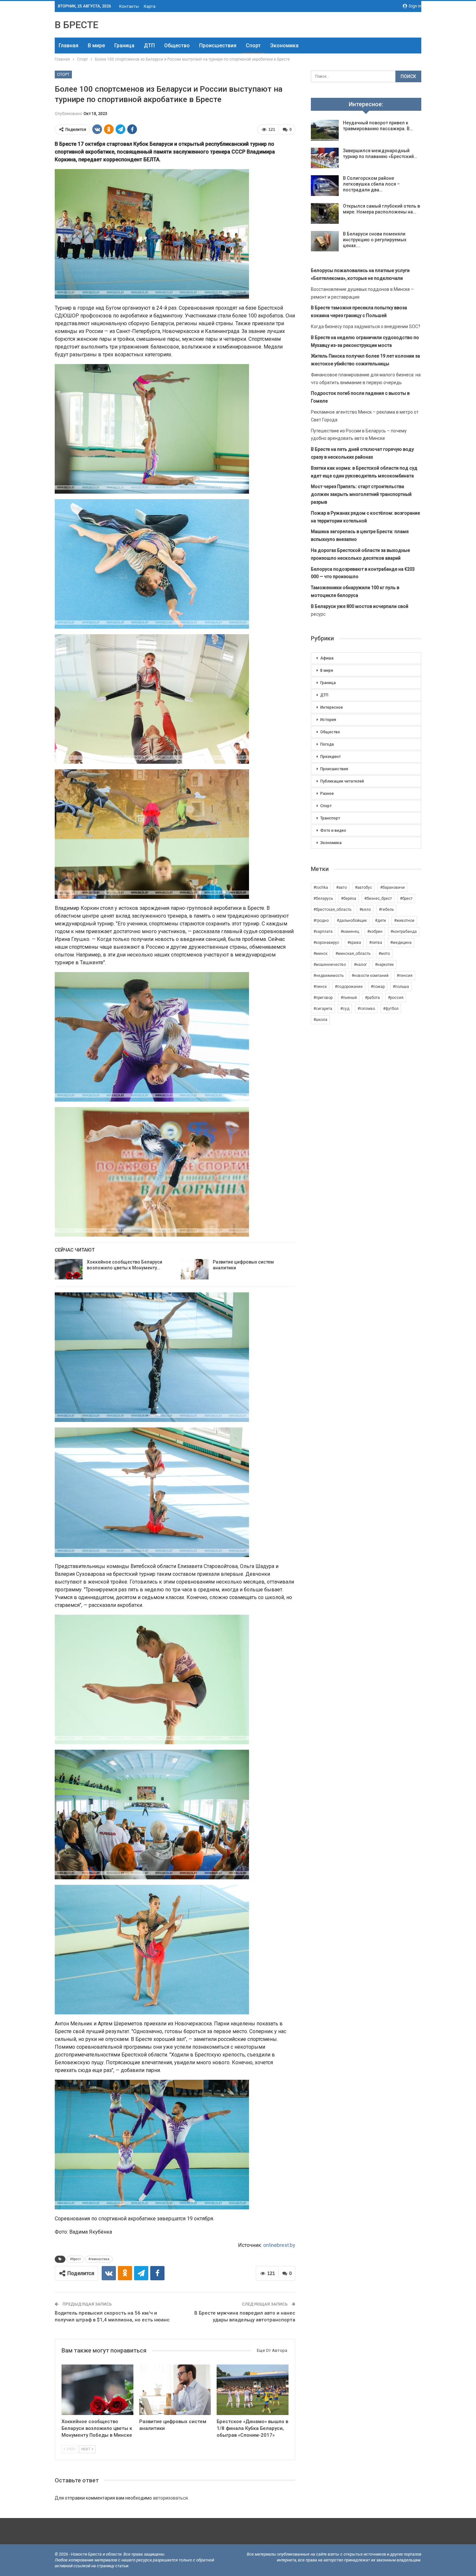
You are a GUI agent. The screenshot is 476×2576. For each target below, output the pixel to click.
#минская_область (353, 954)
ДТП (149, 46)
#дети (380, 921)
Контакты (129, 6)
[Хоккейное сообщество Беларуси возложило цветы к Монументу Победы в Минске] (69, 1269)
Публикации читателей (342, 781)
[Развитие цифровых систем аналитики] (195, 1269)
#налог (360, 965)
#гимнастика (99, 2259)
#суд (345, 1009)
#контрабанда (404, 932)
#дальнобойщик (352, 921)
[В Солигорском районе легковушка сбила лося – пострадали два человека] (325, 186)
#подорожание (349, 987)
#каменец (350, 932)
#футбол (391, 1009)
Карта (150, 6)
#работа (372, 998)
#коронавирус (326, 943)
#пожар (378, 987)
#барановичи (392, 887)
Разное (327, 794)
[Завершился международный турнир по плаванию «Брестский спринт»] (325, 158)
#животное (404, 921)
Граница (124, 46)
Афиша (327, 658)
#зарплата (323, 932)
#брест (75, 2259)
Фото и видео (333, 830)
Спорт (253, 46)
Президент (330, 757)
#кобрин (375, 932)
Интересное (332, 707)
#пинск (320, 987)
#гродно (321, 921)
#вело (365, 910)
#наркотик (384, 965)
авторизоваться (170, 2498)
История (328, 720)
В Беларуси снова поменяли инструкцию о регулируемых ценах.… (375, 240)
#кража (354, 943)
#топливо (366, 1009)
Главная (68, 46)
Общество (177, 46)
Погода (327, 744)
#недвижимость (329, 976)
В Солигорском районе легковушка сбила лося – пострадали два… (371, 184)
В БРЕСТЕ (77, 25)
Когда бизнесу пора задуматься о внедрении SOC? (366, 326)
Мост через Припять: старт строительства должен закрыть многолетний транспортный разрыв (361, 494)
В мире (96, 46)
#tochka (321, 887)
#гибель (386, 910)
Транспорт (330, 818)
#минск (320, 954)
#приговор (323, 998)
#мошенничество (330, 965)
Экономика (284, 46)
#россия (396, 998)
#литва (376, 943)
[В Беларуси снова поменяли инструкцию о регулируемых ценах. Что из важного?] (325, 241)
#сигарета (323, 1009)
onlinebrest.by (279, 2245)
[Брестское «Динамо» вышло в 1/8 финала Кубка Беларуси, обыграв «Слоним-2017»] (253, 2390)
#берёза (349, 899)
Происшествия (218, 46)
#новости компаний (370, 976)
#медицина (401, 943)
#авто (341, 887)
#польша (401, 987)
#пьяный (349, 998)
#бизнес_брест (378, 899)
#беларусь (323, 899)
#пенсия (405, 976)
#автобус (363, 887)
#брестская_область (332, 910)
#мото (384, 954)
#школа (320, 1020)
